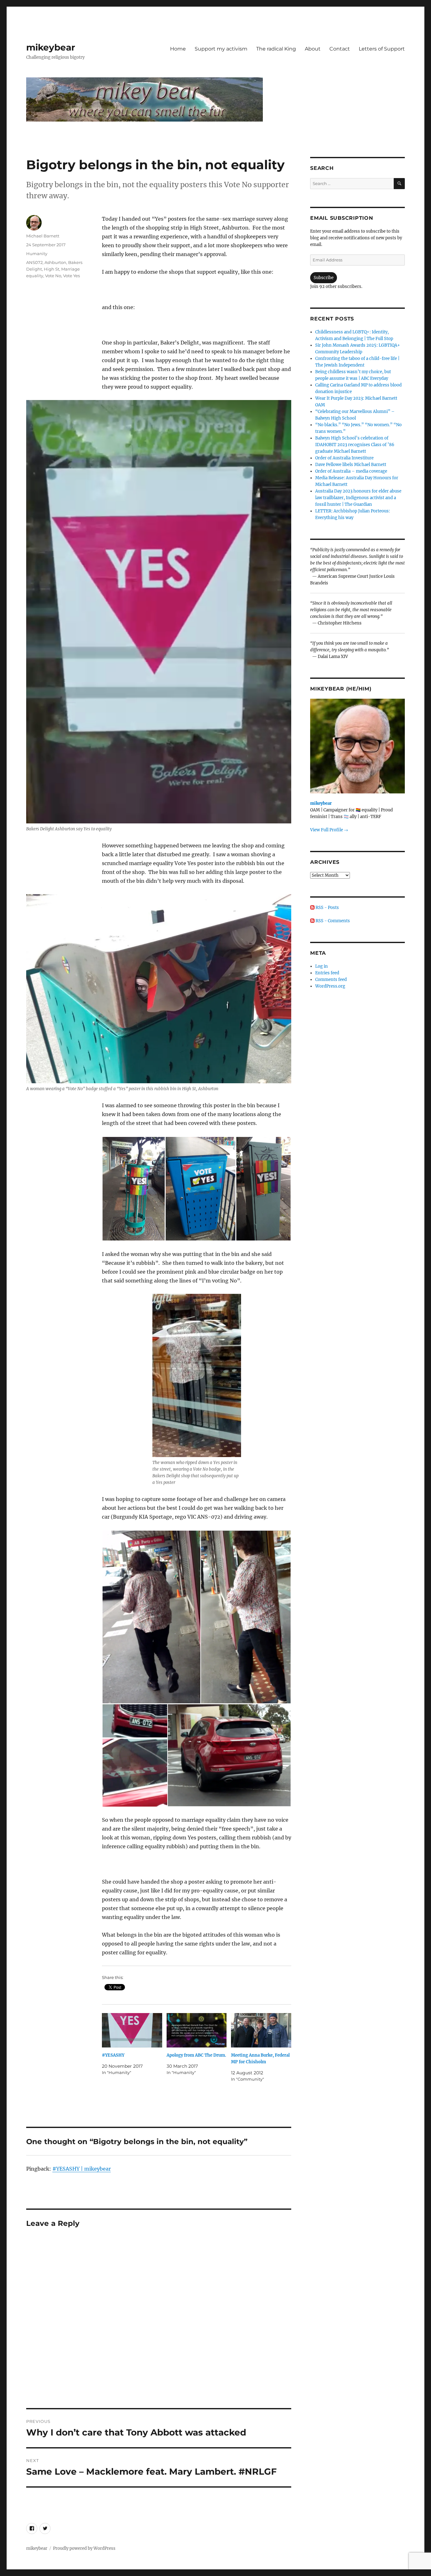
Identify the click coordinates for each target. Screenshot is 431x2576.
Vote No (53, 276)
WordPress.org (330, 986)
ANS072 (34, 262)
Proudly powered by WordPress (84, 2548)
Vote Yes (71, 276)
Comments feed (331, 980)
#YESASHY (113, 2055)
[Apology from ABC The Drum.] (197, 2030)
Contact (340, 49)
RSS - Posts (327, 908)
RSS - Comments (332, 921)
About (313, 49)
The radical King (276, 49)
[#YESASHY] (132, 2030)
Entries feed (327, 973)
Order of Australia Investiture (344, 458)
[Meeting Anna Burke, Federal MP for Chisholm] (261, 2030)
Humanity (37, 254)
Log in (322, 966)
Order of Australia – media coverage (351, 471)
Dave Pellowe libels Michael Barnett (351, 465)
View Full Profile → (329, 830)
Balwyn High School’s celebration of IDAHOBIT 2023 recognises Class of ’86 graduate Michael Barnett (355, 445)
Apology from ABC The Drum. (196, 2055)
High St (52, 269)
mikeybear (51, 47)
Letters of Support (382, 49)
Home (178, 49)
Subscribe (324, 278)
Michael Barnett (43, 236)
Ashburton (55, 262)
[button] (133, 1189)
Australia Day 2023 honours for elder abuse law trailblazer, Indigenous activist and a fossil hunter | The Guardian (358, 498)
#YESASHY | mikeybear (82, 2169)
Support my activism (221, 49)
